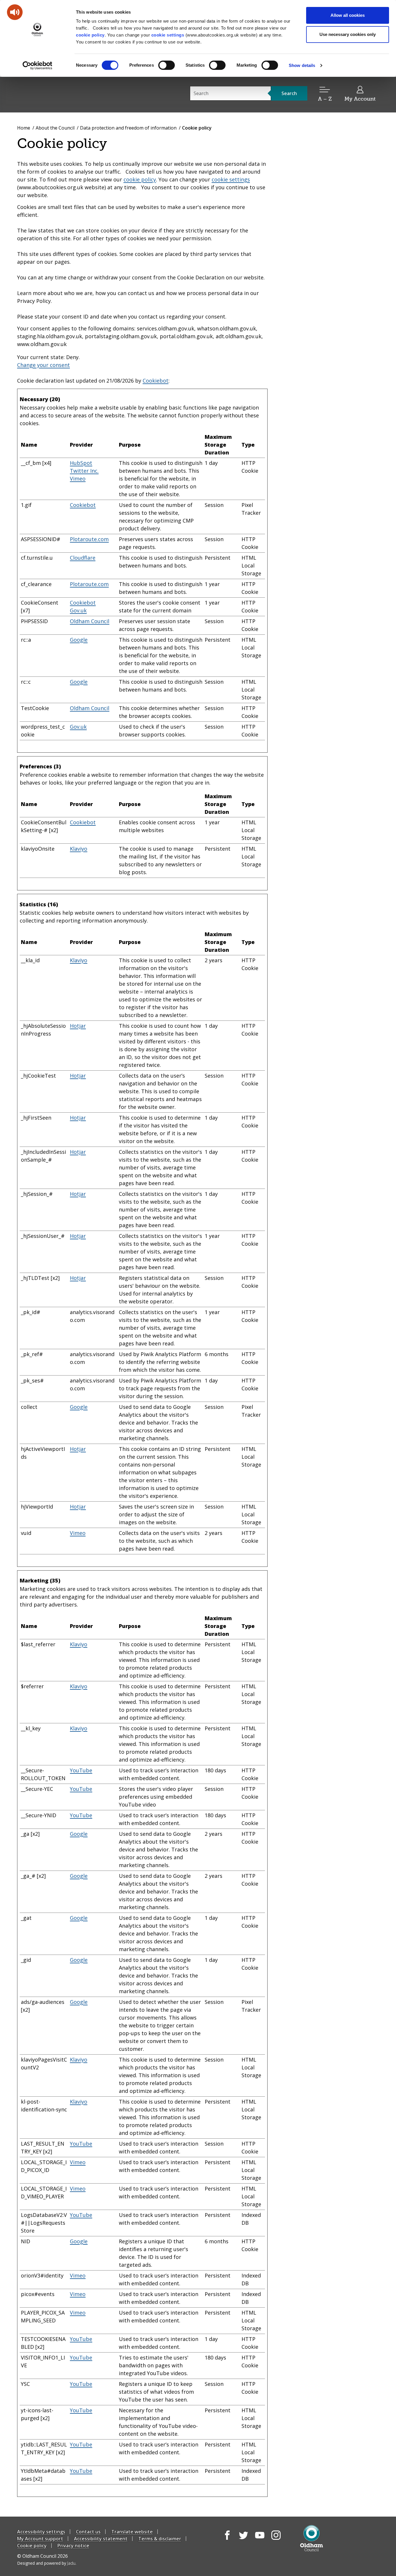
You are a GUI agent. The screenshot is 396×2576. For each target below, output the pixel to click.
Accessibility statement (101, 2539)
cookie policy (90, 35)
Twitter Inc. (84, 471)
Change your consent (43, 365)
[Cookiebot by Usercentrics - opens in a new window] (38, 66)
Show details (302, 65)
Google (79, 640)
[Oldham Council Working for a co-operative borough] (69, 94)
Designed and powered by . (47, 2563)
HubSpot (81, 463)
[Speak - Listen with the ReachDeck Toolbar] (15, 12)
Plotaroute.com (89, 539)
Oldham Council (90, 621)
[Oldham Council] (311, 2538)
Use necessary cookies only (348, 34)
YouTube (81, 1770)
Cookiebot (156, 381)
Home (24, 128)
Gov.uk (78, 610)
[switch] (167, 65)
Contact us (88, 2532)
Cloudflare (83, 558)
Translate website (132, 2532)
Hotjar (78, 1026)
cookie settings (168, 35)
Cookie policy (32, 2546)
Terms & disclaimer (160, 2539)
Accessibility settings (41, 2532)
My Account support (40, 2539)
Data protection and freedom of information (128, 128)
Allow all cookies (348, 15)
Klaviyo (79, 849)
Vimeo (78, 479)
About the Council (55, 128)
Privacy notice (73, 2546)
